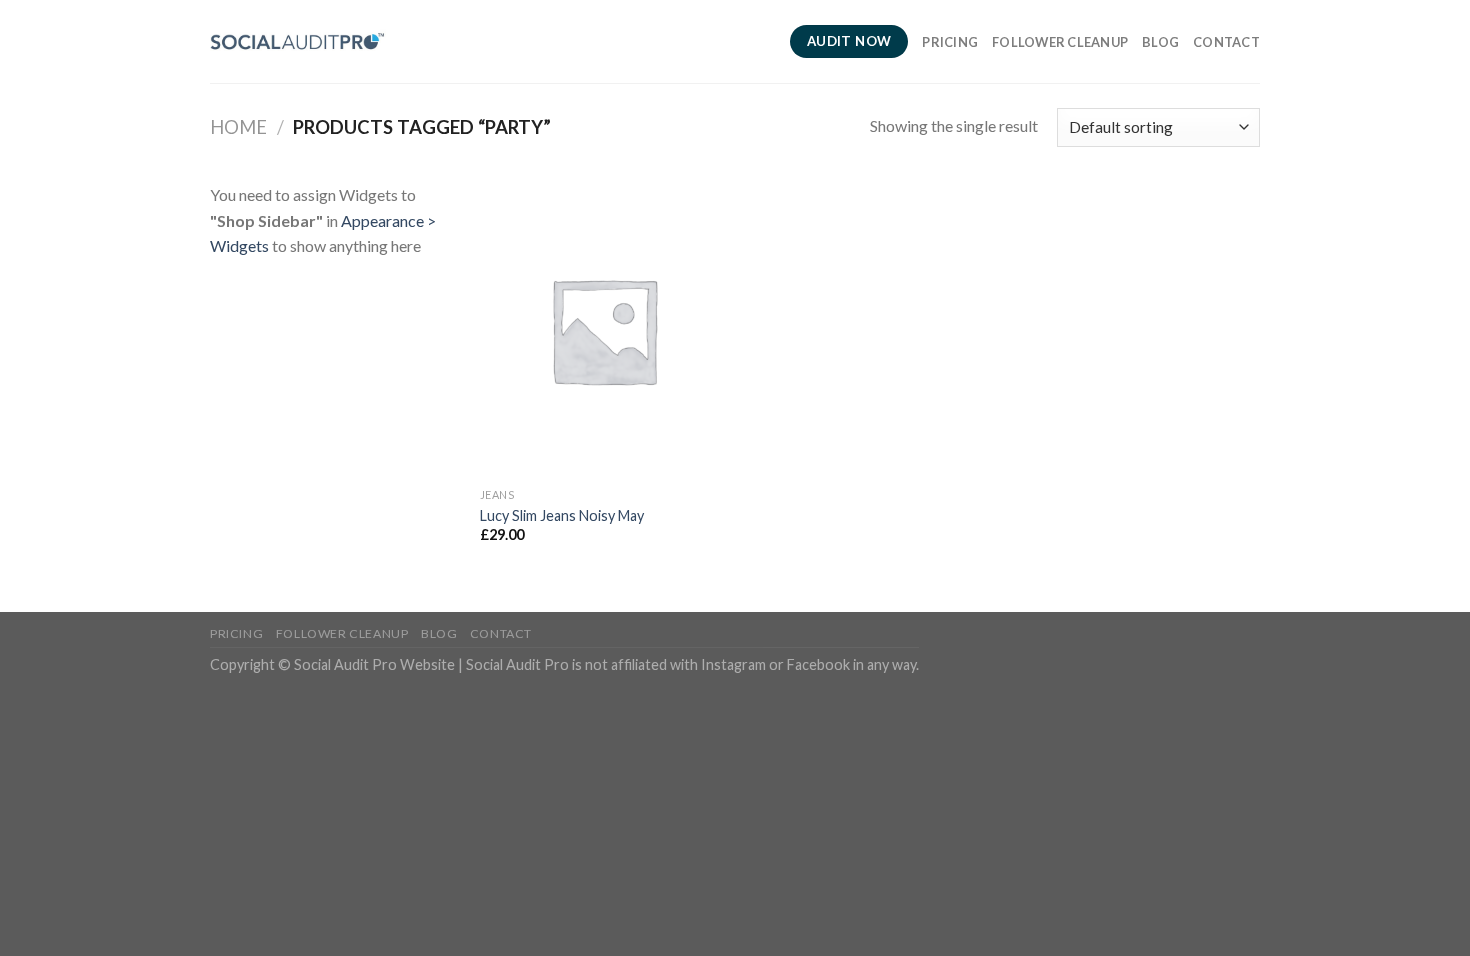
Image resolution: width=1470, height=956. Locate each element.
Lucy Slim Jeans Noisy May (562, 515)
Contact (1226, 42)
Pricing (950, 42)
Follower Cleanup (1060, 42)
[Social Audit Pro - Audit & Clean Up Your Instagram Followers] (298, 41)
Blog (1160, 42)
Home (238, 127)
